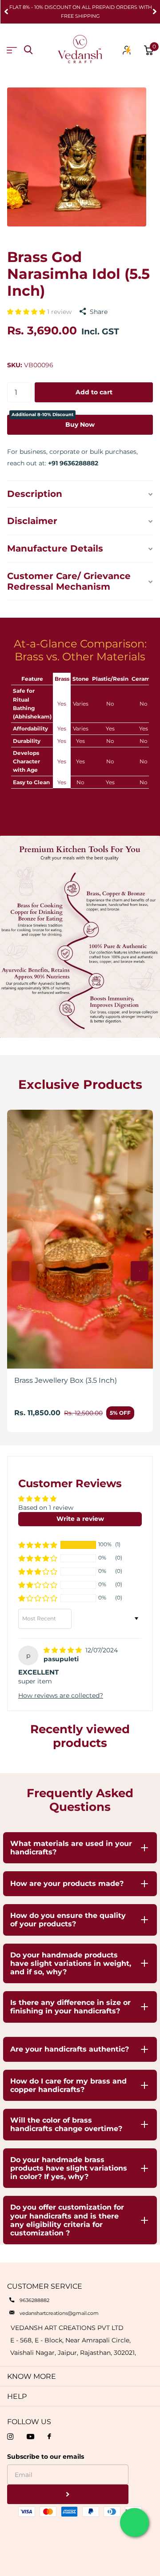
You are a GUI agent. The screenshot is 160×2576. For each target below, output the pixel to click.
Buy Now (53, 422)
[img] (64, 1650)
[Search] (28, 50)
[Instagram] (10, 2437)
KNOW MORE (32, 2376)
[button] (6, 12)
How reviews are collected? (61, 1695)
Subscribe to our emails (46, 2457)
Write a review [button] (80, 1519)
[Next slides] (140, 1271)
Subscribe (68, 2495)
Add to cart (94, 392)
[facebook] (49, 2437)
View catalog (12, 50)
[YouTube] (30, 2437)
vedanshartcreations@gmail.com (59, 2313)
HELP (17, 2396)
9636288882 (34, 2300)
